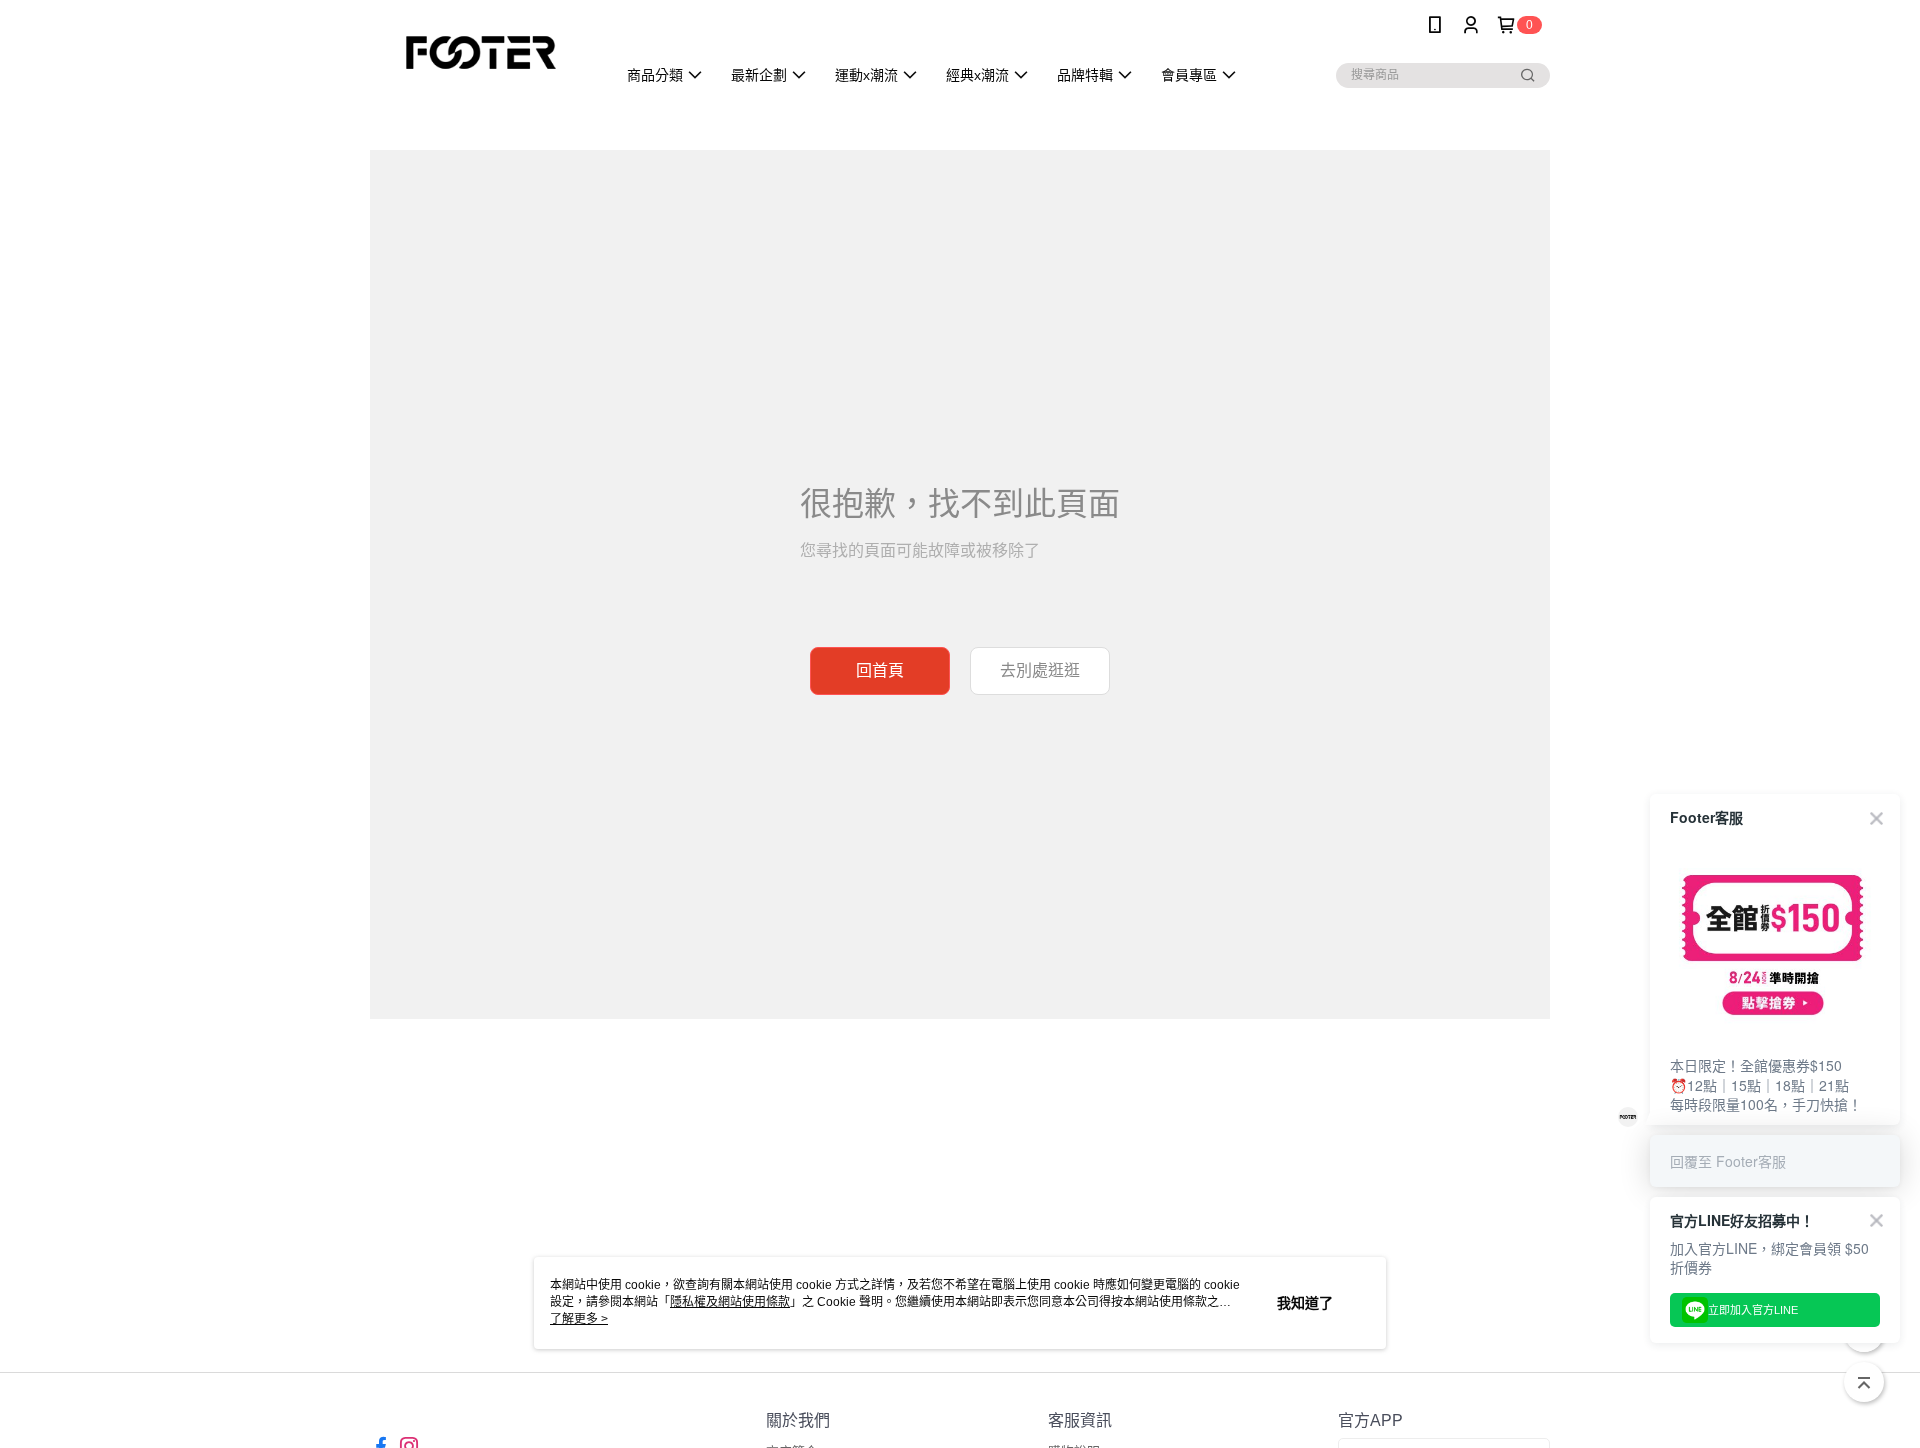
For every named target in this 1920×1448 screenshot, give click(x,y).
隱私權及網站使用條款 (730, 1302)
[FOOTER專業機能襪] (481, 52)
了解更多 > (579, 1319)
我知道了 (1305, 1303)
